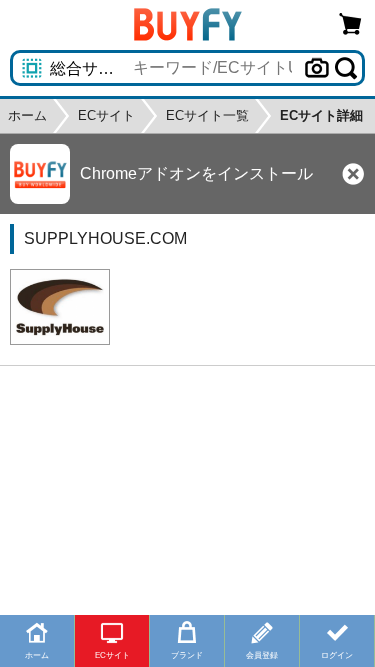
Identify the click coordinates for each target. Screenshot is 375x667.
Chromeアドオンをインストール (196, 173)
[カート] (351, 23)
